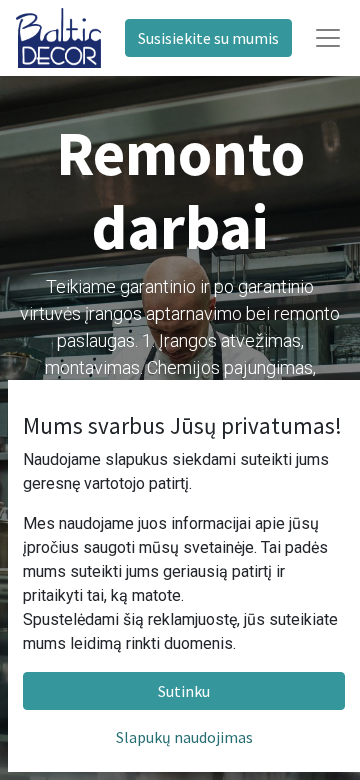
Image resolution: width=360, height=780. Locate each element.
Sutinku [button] (184, 691)
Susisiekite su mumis (208, 38)
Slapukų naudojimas (184, 737)
